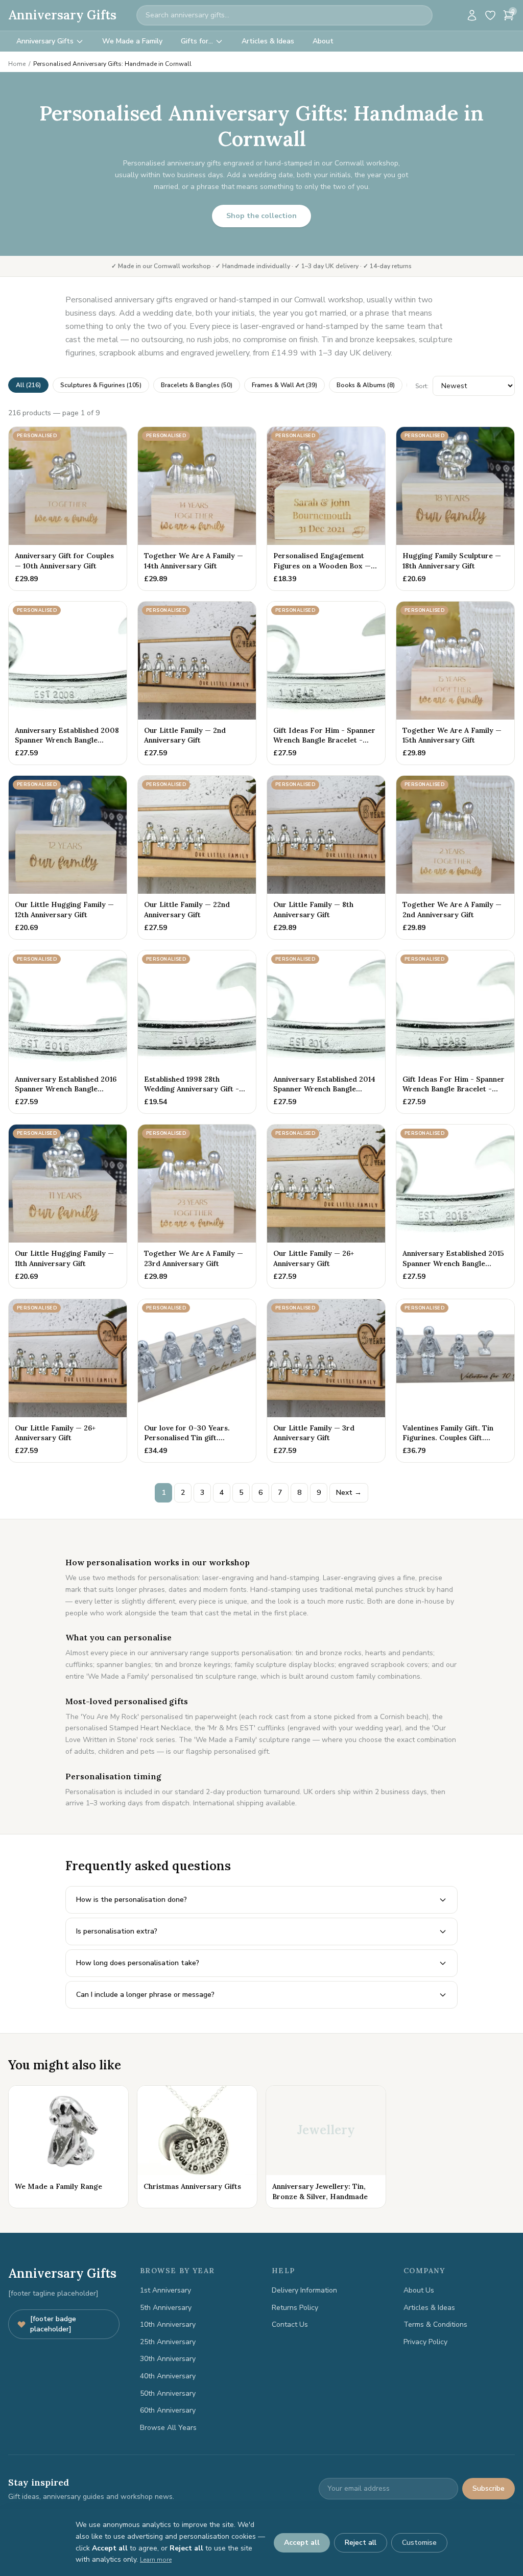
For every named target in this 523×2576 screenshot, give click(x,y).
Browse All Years (168, 2428)
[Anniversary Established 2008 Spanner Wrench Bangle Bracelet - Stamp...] (68, 683)
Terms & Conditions (435, 2324)
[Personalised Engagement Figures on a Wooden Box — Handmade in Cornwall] (326, 509)
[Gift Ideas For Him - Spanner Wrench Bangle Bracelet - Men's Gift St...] (326, 683)
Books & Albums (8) (366, 385)
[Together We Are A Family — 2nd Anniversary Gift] (455, 857)
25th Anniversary (168, 2342)
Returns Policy (295, 2308)
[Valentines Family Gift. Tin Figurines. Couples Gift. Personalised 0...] (455, 1381)
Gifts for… (197, 41)
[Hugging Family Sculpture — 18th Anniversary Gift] (455, 509)
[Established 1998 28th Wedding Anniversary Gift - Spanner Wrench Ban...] (197, 1032)
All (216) (28, 385)
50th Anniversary (168, 2393)
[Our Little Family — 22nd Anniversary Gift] (197, 857)
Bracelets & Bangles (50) (197, 385)
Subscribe (489, 2488)
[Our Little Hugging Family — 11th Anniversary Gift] (68, 1206)
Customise (419, 2543)
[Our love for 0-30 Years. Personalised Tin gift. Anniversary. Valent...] (197, 1381)
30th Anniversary (168, 2359)
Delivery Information (304, 2290)
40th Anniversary (168, 2376)
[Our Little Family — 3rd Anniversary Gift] (326, 1381)
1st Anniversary (165, 2290)
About (323, 41)
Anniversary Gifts (62, 15)
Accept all (302, 2543)
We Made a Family (132, 41)
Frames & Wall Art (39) (284, 385)
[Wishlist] (490, 15)
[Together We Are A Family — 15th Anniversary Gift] (455, 683)
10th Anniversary (168, 2324)
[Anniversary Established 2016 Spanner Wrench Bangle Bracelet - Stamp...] (68, 1032)
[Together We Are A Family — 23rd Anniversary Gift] (197, 1206)
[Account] (472, 15)
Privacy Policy (425, 2342)
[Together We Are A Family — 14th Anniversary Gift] (197, 509)
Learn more (156, 2560)
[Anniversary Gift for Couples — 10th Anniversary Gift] (68, 509)
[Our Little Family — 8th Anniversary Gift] (326, 857)
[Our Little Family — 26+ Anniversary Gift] (326, 1206)
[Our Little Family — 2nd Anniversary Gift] (197, 683)
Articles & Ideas (268, 41)
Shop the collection (261, 216)
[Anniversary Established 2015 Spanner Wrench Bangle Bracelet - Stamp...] (455, 1206)
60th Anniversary (168, 2410)
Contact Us (290, 2324)
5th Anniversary (166, 2308)
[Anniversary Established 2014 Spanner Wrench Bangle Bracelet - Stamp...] (326, 1032)
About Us (419, 2290)
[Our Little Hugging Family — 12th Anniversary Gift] (68, 857)
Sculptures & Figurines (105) (101, 385)
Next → (349, 1493)
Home (17, 64)
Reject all (361, 2543)
